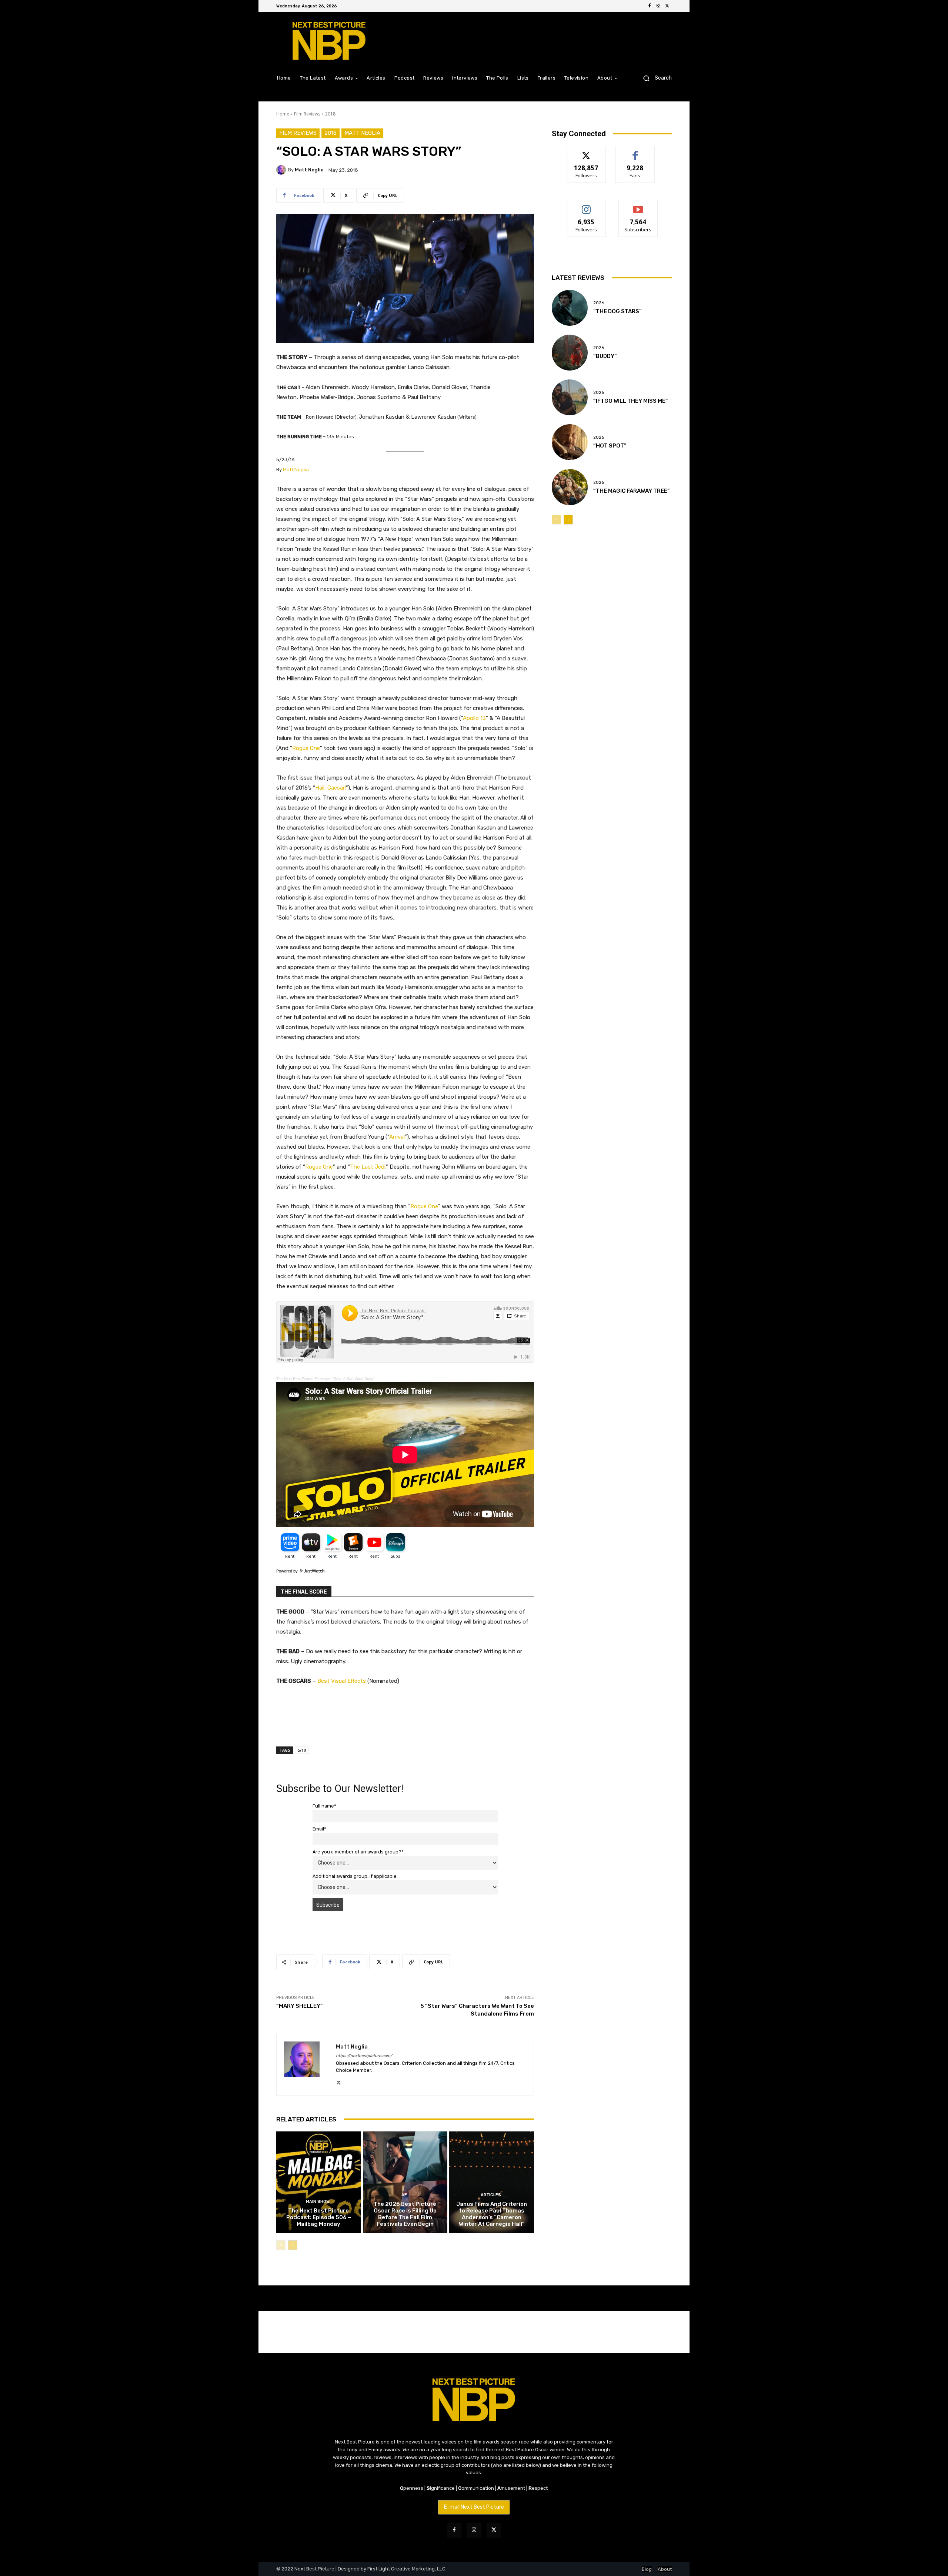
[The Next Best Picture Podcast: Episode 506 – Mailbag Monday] (319, 2182)
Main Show (318, 2202)
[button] (655, 78)
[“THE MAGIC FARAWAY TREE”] (570, 487)
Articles (491, 2195)
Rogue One (306, 748)
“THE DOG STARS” (617, 311)
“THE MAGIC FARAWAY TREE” (632, 491)
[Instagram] (658, 6)
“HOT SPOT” (610, 446)
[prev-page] (281, 2245)
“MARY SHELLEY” (300, 2006)
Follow (586, 152)
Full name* (324, 1806)
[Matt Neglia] (282, 170)
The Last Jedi (368, 1167)
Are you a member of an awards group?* (358, 1852)
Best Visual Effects (342, 1681)
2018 (330, 114)
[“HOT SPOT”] (570, 442)
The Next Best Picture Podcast (303, 1379)
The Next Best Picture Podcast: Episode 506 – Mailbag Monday (319, 2217)
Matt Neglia (362, 133)
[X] (667, 6)
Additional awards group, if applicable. (355, 1876)
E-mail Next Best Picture (474, 2507)
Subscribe (638, 206)
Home (283, 114)
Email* (319, 1829)
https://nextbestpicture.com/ (364, 2056)
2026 (599, 303)
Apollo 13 (474, 718)
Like (635, 152)
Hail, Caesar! (331, 788)
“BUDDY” (605, 356)
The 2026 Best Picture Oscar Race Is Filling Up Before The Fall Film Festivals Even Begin (405, 2214)
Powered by (288, 1571)
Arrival (397, 1137)
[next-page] (293, 2245)
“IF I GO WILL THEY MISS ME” (631, 401)
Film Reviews (307, 114)
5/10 (302, 1750)
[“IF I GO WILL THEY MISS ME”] (570, 397)
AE (404, 2195)
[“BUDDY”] (570, 353)
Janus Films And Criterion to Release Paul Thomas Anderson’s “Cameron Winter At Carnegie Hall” (492, 2214)
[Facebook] (650, 6)
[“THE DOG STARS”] (570, 308)
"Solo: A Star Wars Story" (353, 1379)
